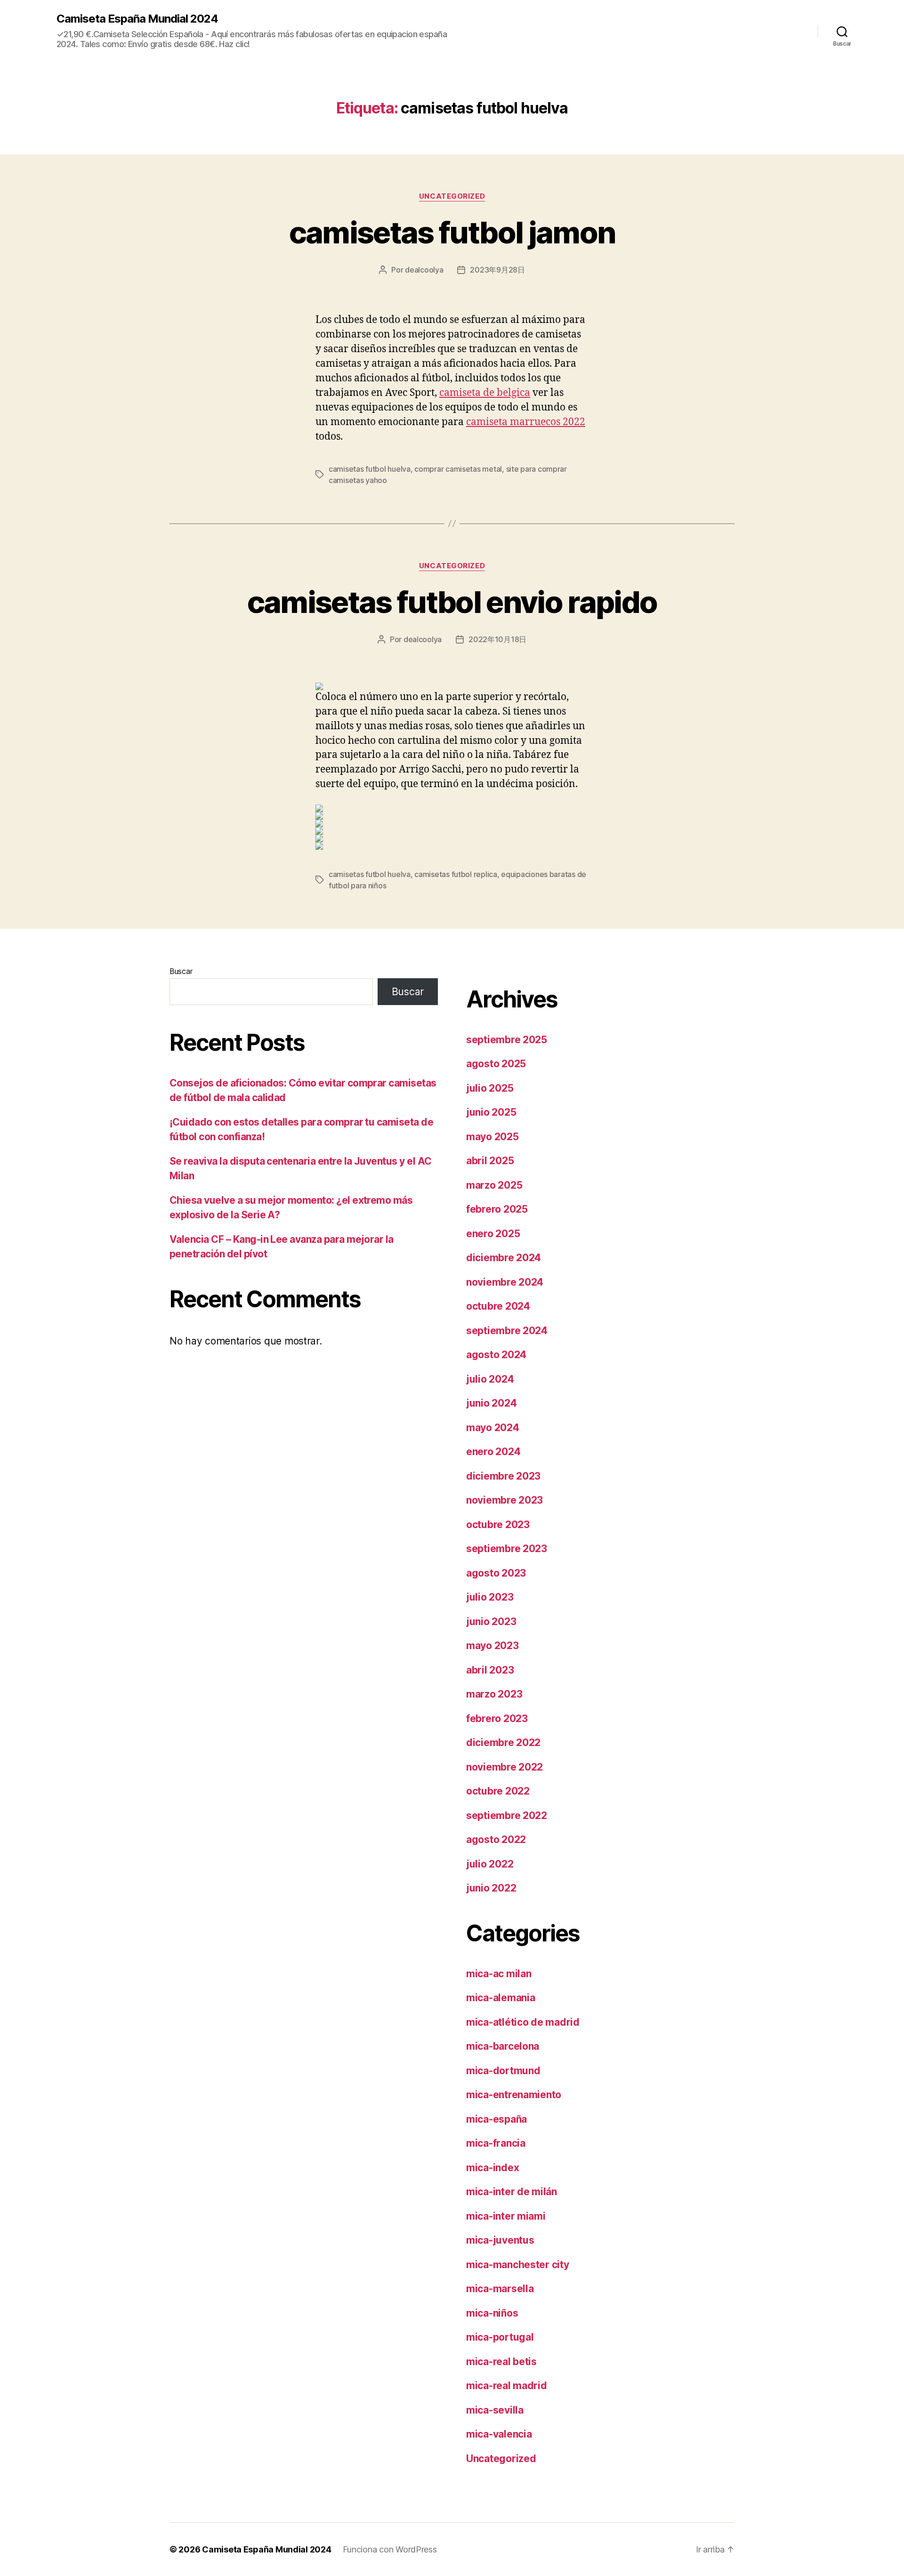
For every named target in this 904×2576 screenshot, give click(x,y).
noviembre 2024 (505, 1282)
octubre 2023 (498, 1525)
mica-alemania (501, 1998)
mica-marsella (500, 2289)
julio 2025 (490, 1088)
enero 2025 (493, 1234)
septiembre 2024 (507, 1331)
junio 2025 (491, 1112)
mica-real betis (501, 2362)
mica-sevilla (495, 2410)
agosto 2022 (496, 1839)
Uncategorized (452, 196)
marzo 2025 (494, 1185)
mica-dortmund (503, 2071)
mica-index (492, 2168)
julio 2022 (490, 1864)
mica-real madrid (507, 2386)
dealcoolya (424, 270)
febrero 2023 (497, 1719)
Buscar (181, 971)
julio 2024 (490, 1379)
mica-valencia (499, 2434)
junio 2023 (491, 1622)
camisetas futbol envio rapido (452, 602)
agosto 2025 (496, 1064)
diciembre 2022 (503, 1743)
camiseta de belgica (485, 393)
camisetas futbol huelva (370, 469)
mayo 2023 (492, 1646)
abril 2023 (490, 1670)
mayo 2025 (492, 1137)
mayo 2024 (493, 1428)
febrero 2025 (497, 1209)
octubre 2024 (498, 1306)
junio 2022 (491, 1888)
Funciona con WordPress (390, 2549)
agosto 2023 (496, 1573)
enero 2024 (493, 1452)
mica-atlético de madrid (523, 2022)
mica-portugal (500, 2337)
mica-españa (496, 2119)
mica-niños (492, 2313)
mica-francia (496, 2143)
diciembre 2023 (503, 1476)
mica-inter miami (506, 2216)
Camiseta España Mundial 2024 (137, 19)
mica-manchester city (518, 2265)
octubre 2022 (498, 1791)
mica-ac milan (499, 1974)
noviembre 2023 (504, 1500)
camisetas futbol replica (456, 874)
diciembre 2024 (504, 1258)
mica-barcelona (503, 2046)
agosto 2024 (496, 1355)
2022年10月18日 (497, 639)
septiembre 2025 (507, 1040)
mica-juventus (500, 2240)
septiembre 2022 (507, 1815)
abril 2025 (490, 1161)
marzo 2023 (494, 1694)
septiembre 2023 (507, 1549)
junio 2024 (491, 1403)
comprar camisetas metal (458, 469)
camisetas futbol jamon (452, 232)
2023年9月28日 (497, 270)
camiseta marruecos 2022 (526, 422)
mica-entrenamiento (514, 2095)
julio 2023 (490, 1597)
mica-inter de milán (512, 2192)
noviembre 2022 (504, 1767)
